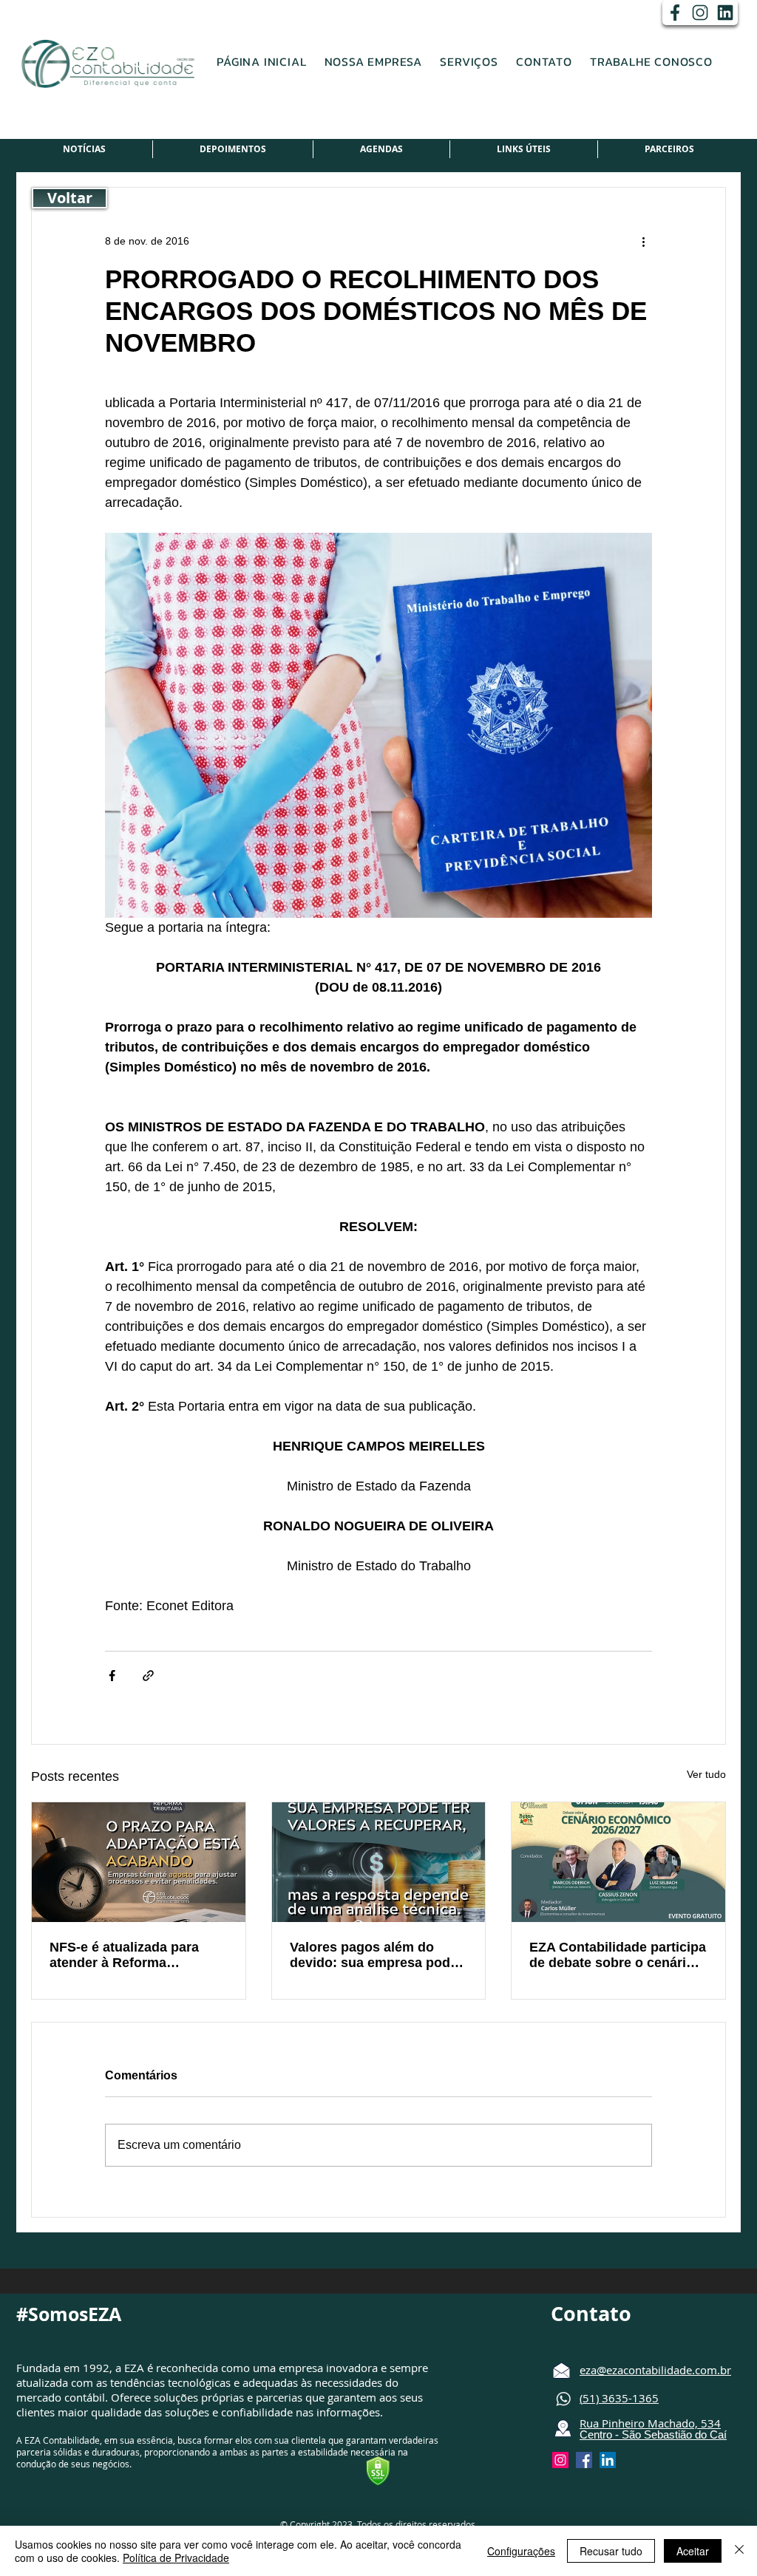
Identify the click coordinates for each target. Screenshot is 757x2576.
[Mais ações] (643, 241)
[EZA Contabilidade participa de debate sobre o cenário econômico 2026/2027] (618, 1862)
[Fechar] (739, 2551)
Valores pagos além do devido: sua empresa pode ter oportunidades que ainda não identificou (374, 1955)
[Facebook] (675, 13)
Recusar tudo (611, 2551)
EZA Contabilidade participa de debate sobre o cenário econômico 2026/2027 (618, 1955)
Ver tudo (706, 1774)
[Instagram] (700, 13)
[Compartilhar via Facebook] (112, 1676)
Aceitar (693, 2551)
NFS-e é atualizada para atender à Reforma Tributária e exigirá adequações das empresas (134, 1955)
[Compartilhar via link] (148, 1676)
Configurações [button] (521, 2551)
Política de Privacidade (176, 2558)
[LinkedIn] (725, 13)
